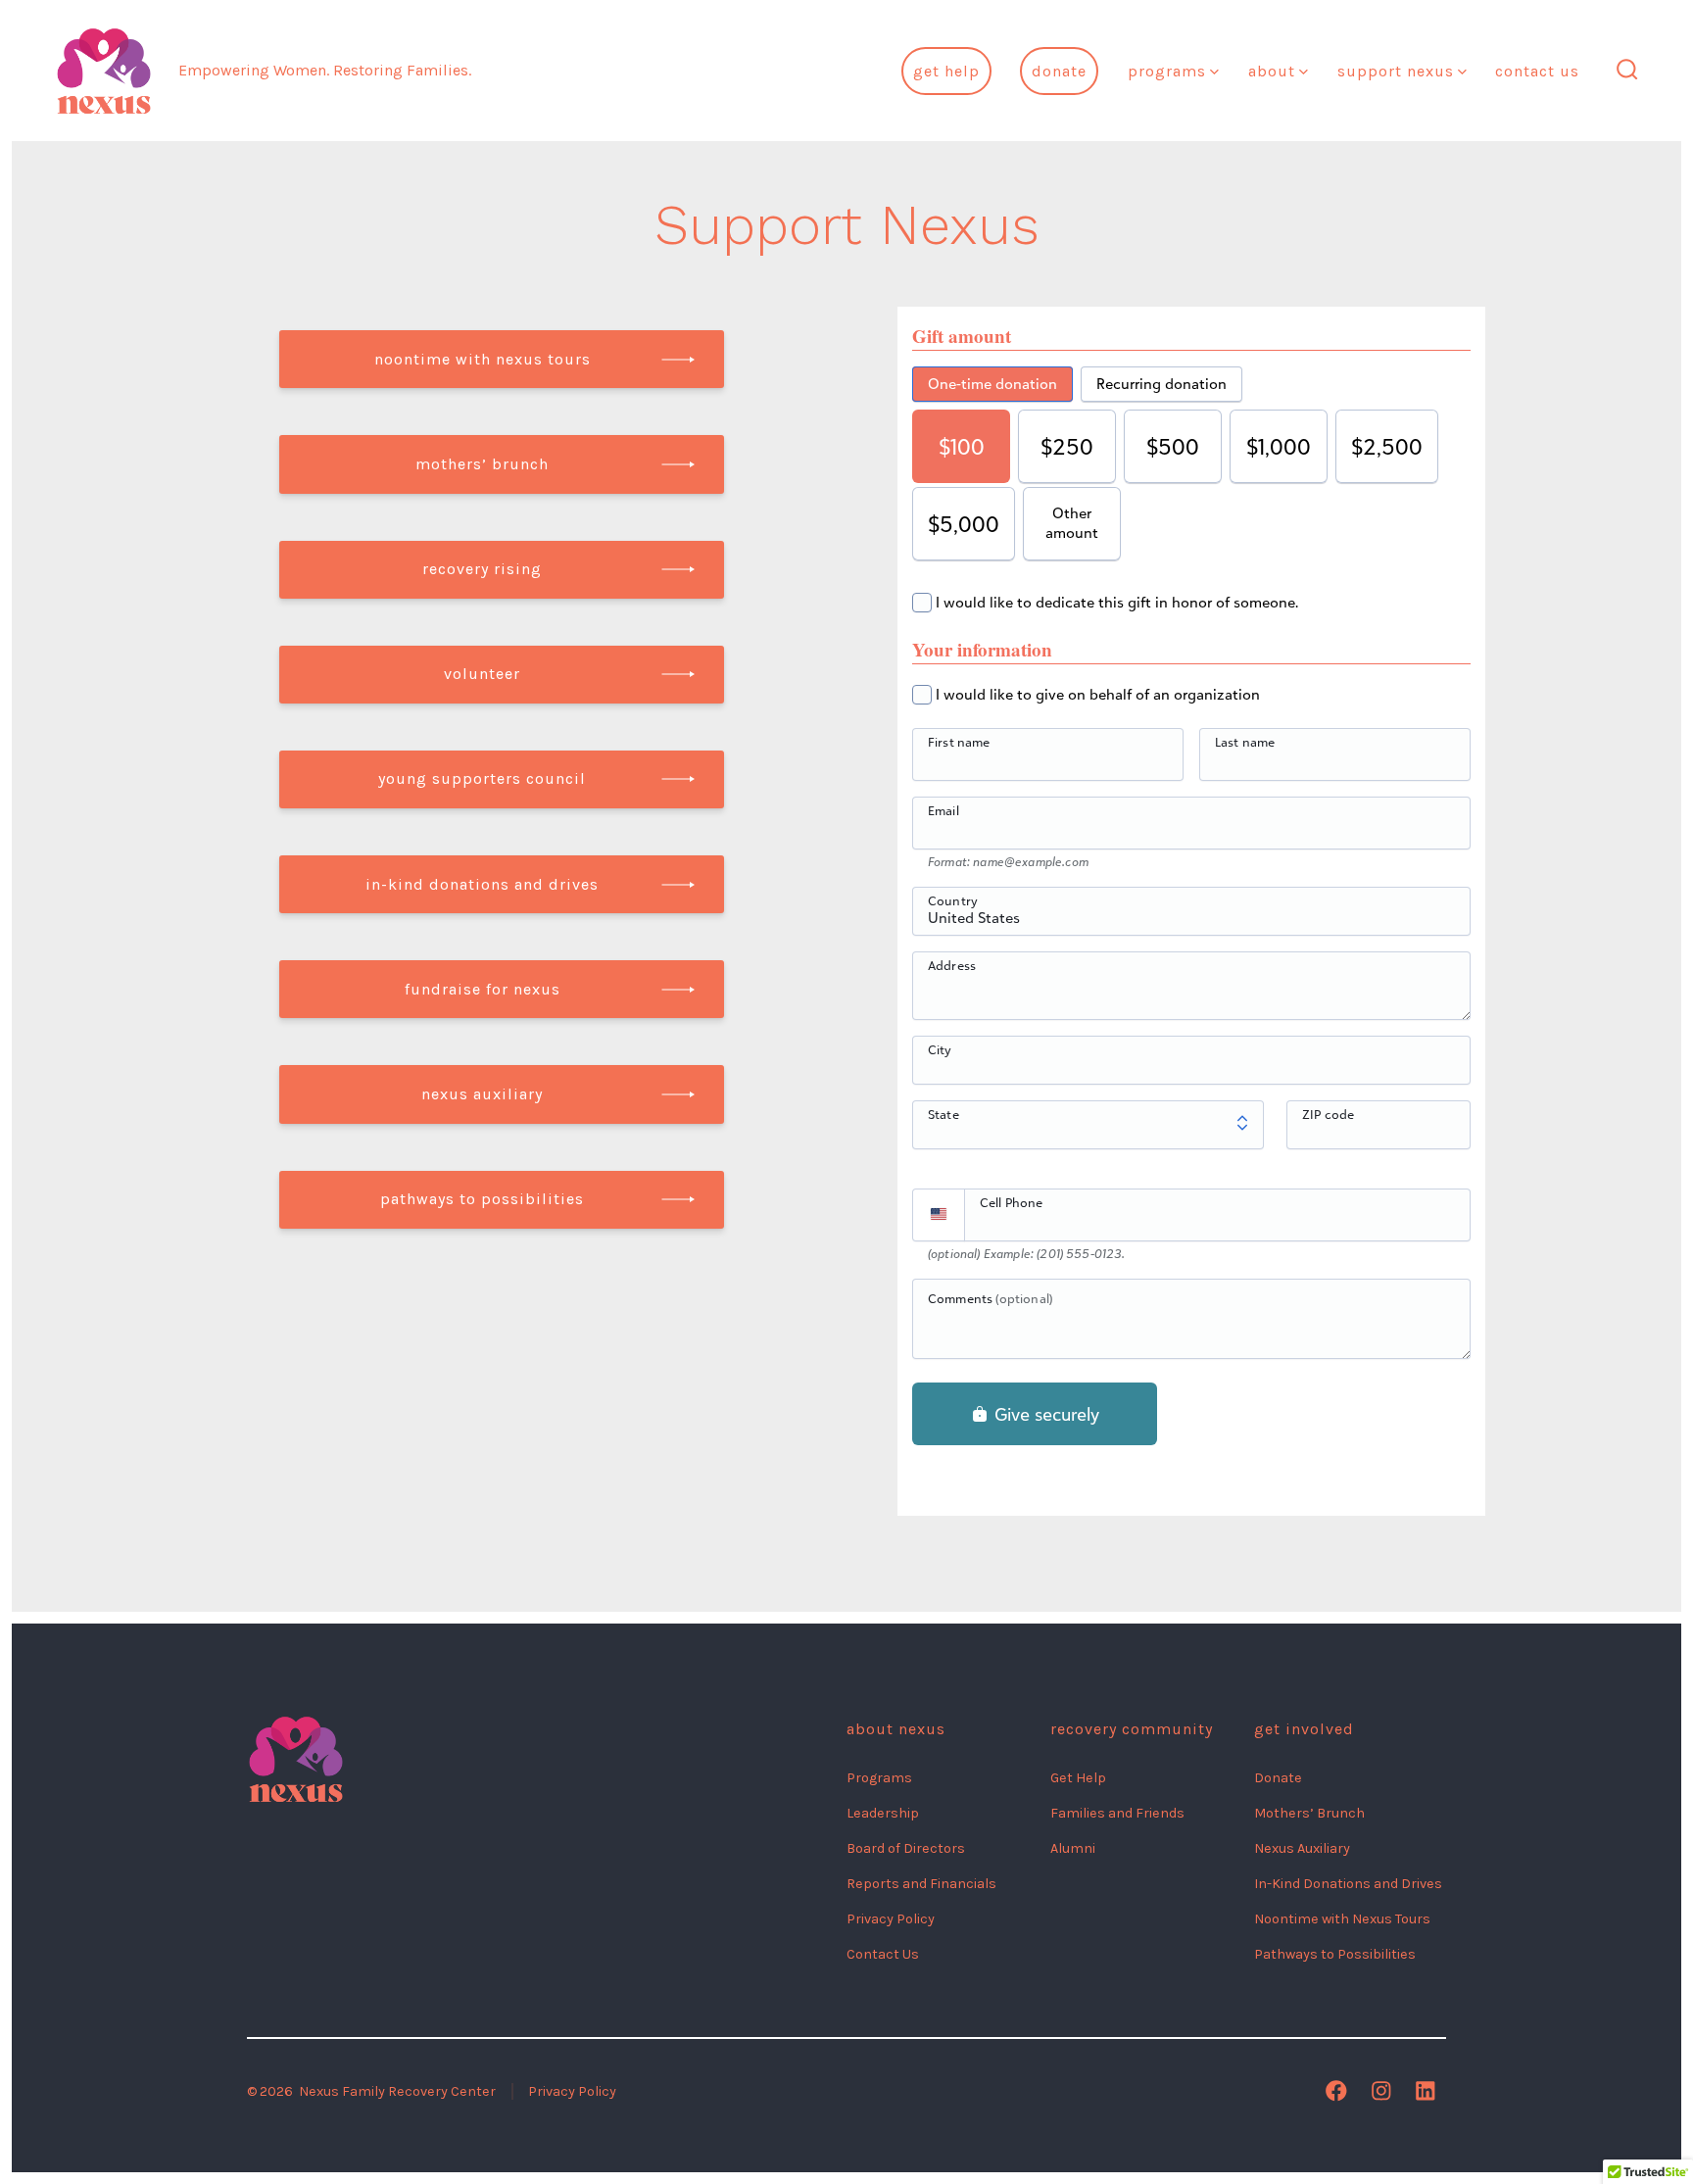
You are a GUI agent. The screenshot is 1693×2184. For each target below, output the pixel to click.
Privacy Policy (891, 1919)
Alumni (1073, 1848)
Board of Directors (906, 1848)
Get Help (946, 71)
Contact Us (1537, 71)
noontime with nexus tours (483, 359)
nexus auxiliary (482, 1094)
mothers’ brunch (482, 464)
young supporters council (482, 778)
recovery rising (482, 569)
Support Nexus (1396, 71)
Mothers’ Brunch (1309, 1813)
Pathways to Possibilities (1335, 1954)
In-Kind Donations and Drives (1348, 1884)
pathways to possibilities (482, 1199)
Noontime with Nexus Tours (1342, 1919)
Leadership (883, 1813)
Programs (1167, 71)
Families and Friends (1117, 1813)
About (1272, 71)
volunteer (482, 674)
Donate (1059, 71)
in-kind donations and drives (482, 884)
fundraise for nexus (483, 989)
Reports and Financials (921, 1884)
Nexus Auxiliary (1302, 1848)
